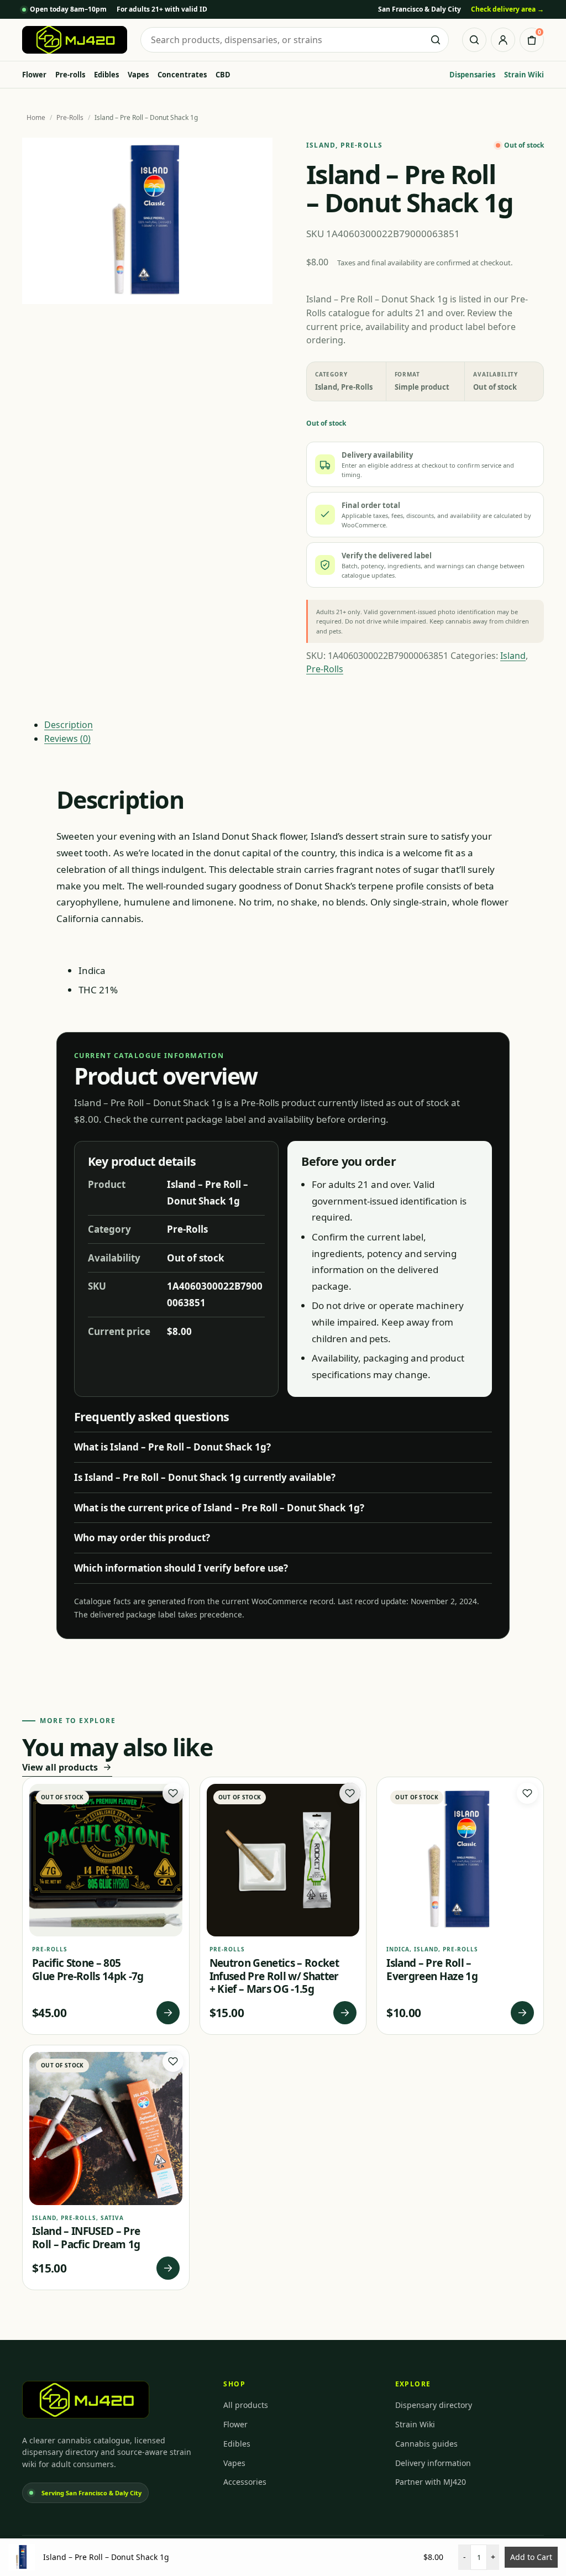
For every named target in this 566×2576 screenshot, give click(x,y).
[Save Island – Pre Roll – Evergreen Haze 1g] (527, 1793)
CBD (223, 75)
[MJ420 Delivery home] (75, 40)
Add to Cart (531, 2557)
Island (321, 145)
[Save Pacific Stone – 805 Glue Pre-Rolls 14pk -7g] (173, 1793)
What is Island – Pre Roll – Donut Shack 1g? (172, 1447)
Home (36, 117)
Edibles (106, 75)
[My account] (503, 40)
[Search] (474, 40)
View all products (60, 1767)
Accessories (245, 2482)
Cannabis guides (426, 2444)
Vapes (138, 75)
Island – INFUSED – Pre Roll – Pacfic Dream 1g (86, 2238)
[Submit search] (436, 40)
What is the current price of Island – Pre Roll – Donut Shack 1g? (219, 1508)
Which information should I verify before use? (181, 1568)
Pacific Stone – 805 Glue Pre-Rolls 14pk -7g (88, 1970)
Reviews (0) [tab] (67, 739)
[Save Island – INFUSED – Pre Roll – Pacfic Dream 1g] (173, 2061)
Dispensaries (472, 75)
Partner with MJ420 (431, 2482)
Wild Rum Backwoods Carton (131, 2540)
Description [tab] (69, 725)
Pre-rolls (70, 75)
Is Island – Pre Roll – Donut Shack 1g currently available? (205, 1477)
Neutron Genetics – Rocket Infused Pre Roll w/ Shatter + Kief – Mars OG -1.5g (274, 1976)
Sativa (112, 2218)
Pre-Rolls (70, 117)
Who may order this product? (142, 1538)
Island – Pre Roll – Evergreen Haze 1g (432, 1970)
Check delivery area (507, 9)
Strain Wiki (524, 75)
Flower (34, 75)
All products (246, 2405)
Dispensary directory (434, 2405)
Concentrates (182, 75)
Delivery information (433, 2463)
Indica (398, 1949)
